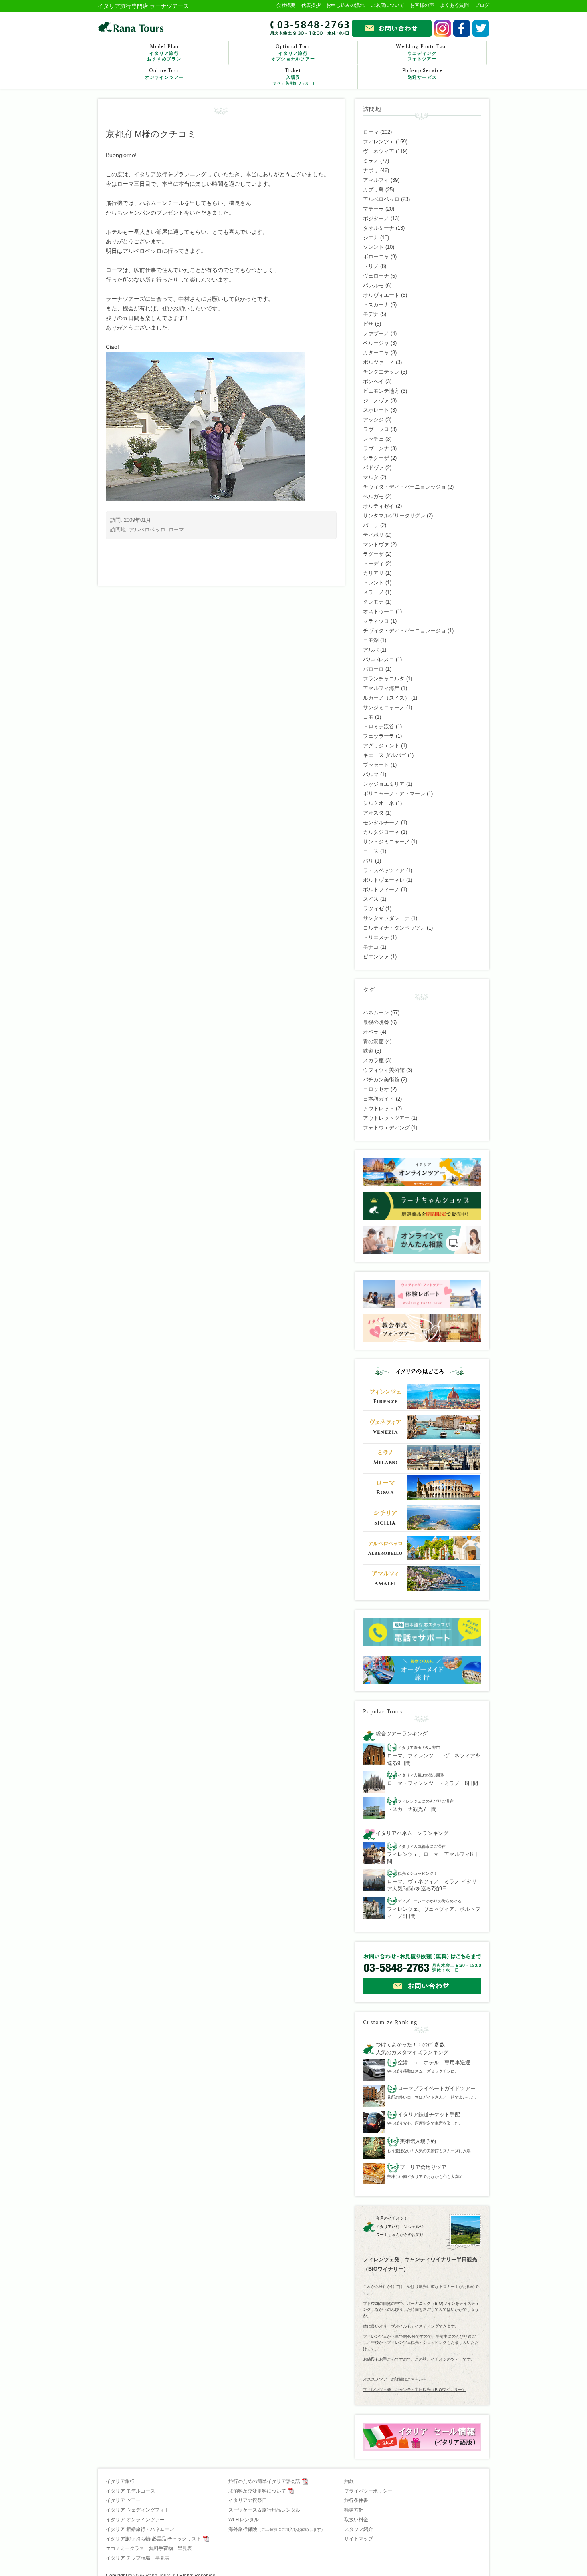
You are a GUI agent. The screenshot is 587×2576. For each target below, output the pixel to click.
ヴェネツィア (379, 151)
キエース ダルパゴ (385, 755)
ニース (371, 851)
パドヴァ (373, 468)
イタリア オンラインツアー (135, 2520)
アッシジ (373, 420)
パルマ (371, 774)
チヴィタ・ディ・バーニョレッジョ (405, 487)
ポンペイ (373, 381)
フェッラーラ (379, 736)
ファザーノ (376, 333)
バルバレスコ (379, 659)
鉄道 (368, 1051)
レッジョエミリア (384, 784)
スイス (371, 899)
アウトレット (379, 1108)
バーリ (371, 525)
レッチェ (373, 439)
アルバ (371, 650)
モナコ (371, 947)
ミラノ (371, 161)
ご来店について (387, 5)
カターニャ (376, 353)
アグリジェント (381, 746)
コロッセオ (376, 1089)
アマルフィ (376, 180)
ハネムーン (376, 1013)
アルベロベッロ (147, 530)
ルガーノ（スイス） (386, 698)
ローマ (176, 530)
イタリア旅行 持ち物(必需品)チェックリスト (154, 2539)
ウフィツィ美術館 (384, 1070)
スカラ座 (373, 1060)
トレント (373, 583)
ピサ (368, 324)
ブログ (482, 5)
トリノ (371, 266)
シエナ (371, 238)
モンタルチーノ (381, 822)
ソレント (373, 247)
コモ (368, 717)
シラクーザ (376, 458)
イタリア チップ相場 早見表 (138, 2558)
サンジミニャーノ (384, 707)
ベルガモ (373, 496)
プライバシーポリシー (368, 2491)
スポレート (376, 410)
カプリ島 (373, 190)
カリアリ (373, 573)
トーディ (373, 563)
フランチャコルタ (384, 679)
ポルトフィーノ (381, 889)
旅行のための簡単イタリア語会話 (264, 2481)
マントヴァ (376, 544)
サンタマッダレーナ (386, 918)
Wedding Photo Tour (422, 52)
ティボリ (373, 535)
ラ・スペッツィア (384, 870)
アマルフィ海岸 (381, 688)
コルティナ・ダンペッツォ (394, 928)
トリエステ (376, 937)
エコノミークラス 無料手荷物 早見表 (149, 2548)
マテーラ (373, 209)
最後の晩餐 (376, 1022)
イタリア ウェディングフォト (138, 2510)
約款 (349, 2481)
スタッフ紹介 (359, 2529)
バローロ (373, 669)
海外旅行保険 (277, 2529)
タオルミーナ (379, 228)
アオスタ (373, 813)
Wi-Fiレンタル (244, 2520)
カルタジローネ (381, 832)
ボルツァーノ (379, 362)
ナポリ (371, 170)
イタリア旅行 (120, 2481)
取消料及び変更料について (257, 2491)
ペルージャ (376, 343)
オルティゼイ (379, 506)
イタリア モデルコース (130, 2491)
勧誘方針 (354, 2510)
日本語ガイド (379, 1099)
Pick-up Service (422, 74)
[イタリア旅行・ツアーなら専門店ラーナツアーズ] (131, 27)
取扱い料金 (356, 2520)
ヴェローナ (376, 276)
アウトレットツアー (386, 1118)
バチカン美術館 (381, 1080)
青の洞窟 (373, 1041)
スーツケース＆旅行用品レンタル (264, 2510)
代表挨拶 (311, 5)
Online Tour (164, 74)
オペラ (371, 1032)
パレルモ (373, 285)
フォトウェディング (386, 1128)
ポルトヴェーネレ (384, 880)
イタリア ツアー (123, 2500)
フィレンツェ (379, 142)
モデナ (371, 314)
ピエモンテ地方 (381, 391)
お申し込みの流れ (345, 5)
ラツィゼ (373, 909)
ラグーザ (373, 554)
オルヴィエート (381, 295)
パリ (368, 861)
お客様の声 (422, 5)
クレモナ (373, 602)
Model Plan (164, 52)
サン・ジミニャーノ (386, 842)
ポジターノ (376, 218)
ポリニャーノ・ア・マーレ (394, 794)
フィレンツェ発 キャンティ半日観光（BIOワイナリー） (414, 2390)
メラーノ (373, 592)
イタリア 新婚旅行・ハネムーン (140, 2529)
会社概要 (286, 5)
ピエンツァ (376, 957)
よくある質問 (454, 5)
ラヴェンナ (376, 448)
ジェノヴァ (376, 401)
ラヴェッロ (376, 429)
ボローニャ (376, 257)
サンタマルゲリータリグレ (394, 516)
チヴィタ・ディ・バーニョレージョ (405, 631)
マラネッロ (376, 621)
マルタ (371, 477)
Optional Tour (293, 52)
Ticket (293, 76)
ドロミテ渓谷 (379, 726)
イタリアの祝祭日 (248, 2500)
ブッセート (376, 765)
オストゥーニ (379, 611)
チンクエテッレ (381, 372)
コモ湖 (371, 640)
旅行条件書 (356, 2500)
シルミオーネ (379, 803)
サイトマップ (359, 2539)
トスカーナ (376, 305)
